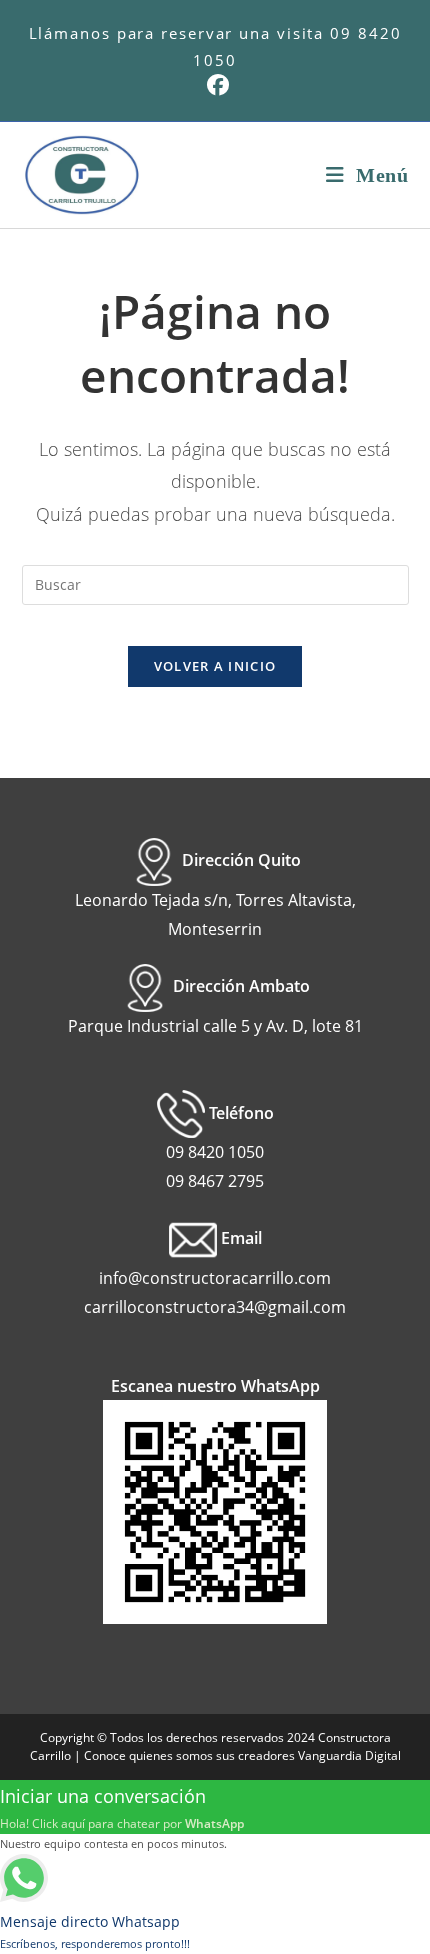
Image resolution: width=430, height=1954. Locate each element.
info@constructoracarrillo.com (215, 1278)
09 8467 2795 (215, 1181)
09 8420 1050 (215, 1152)
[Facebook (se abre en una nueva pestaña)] (215, 85)
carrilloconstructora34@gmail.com (215, 1307)
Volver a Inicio (215, 666)
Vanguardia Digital (349, 1755)
